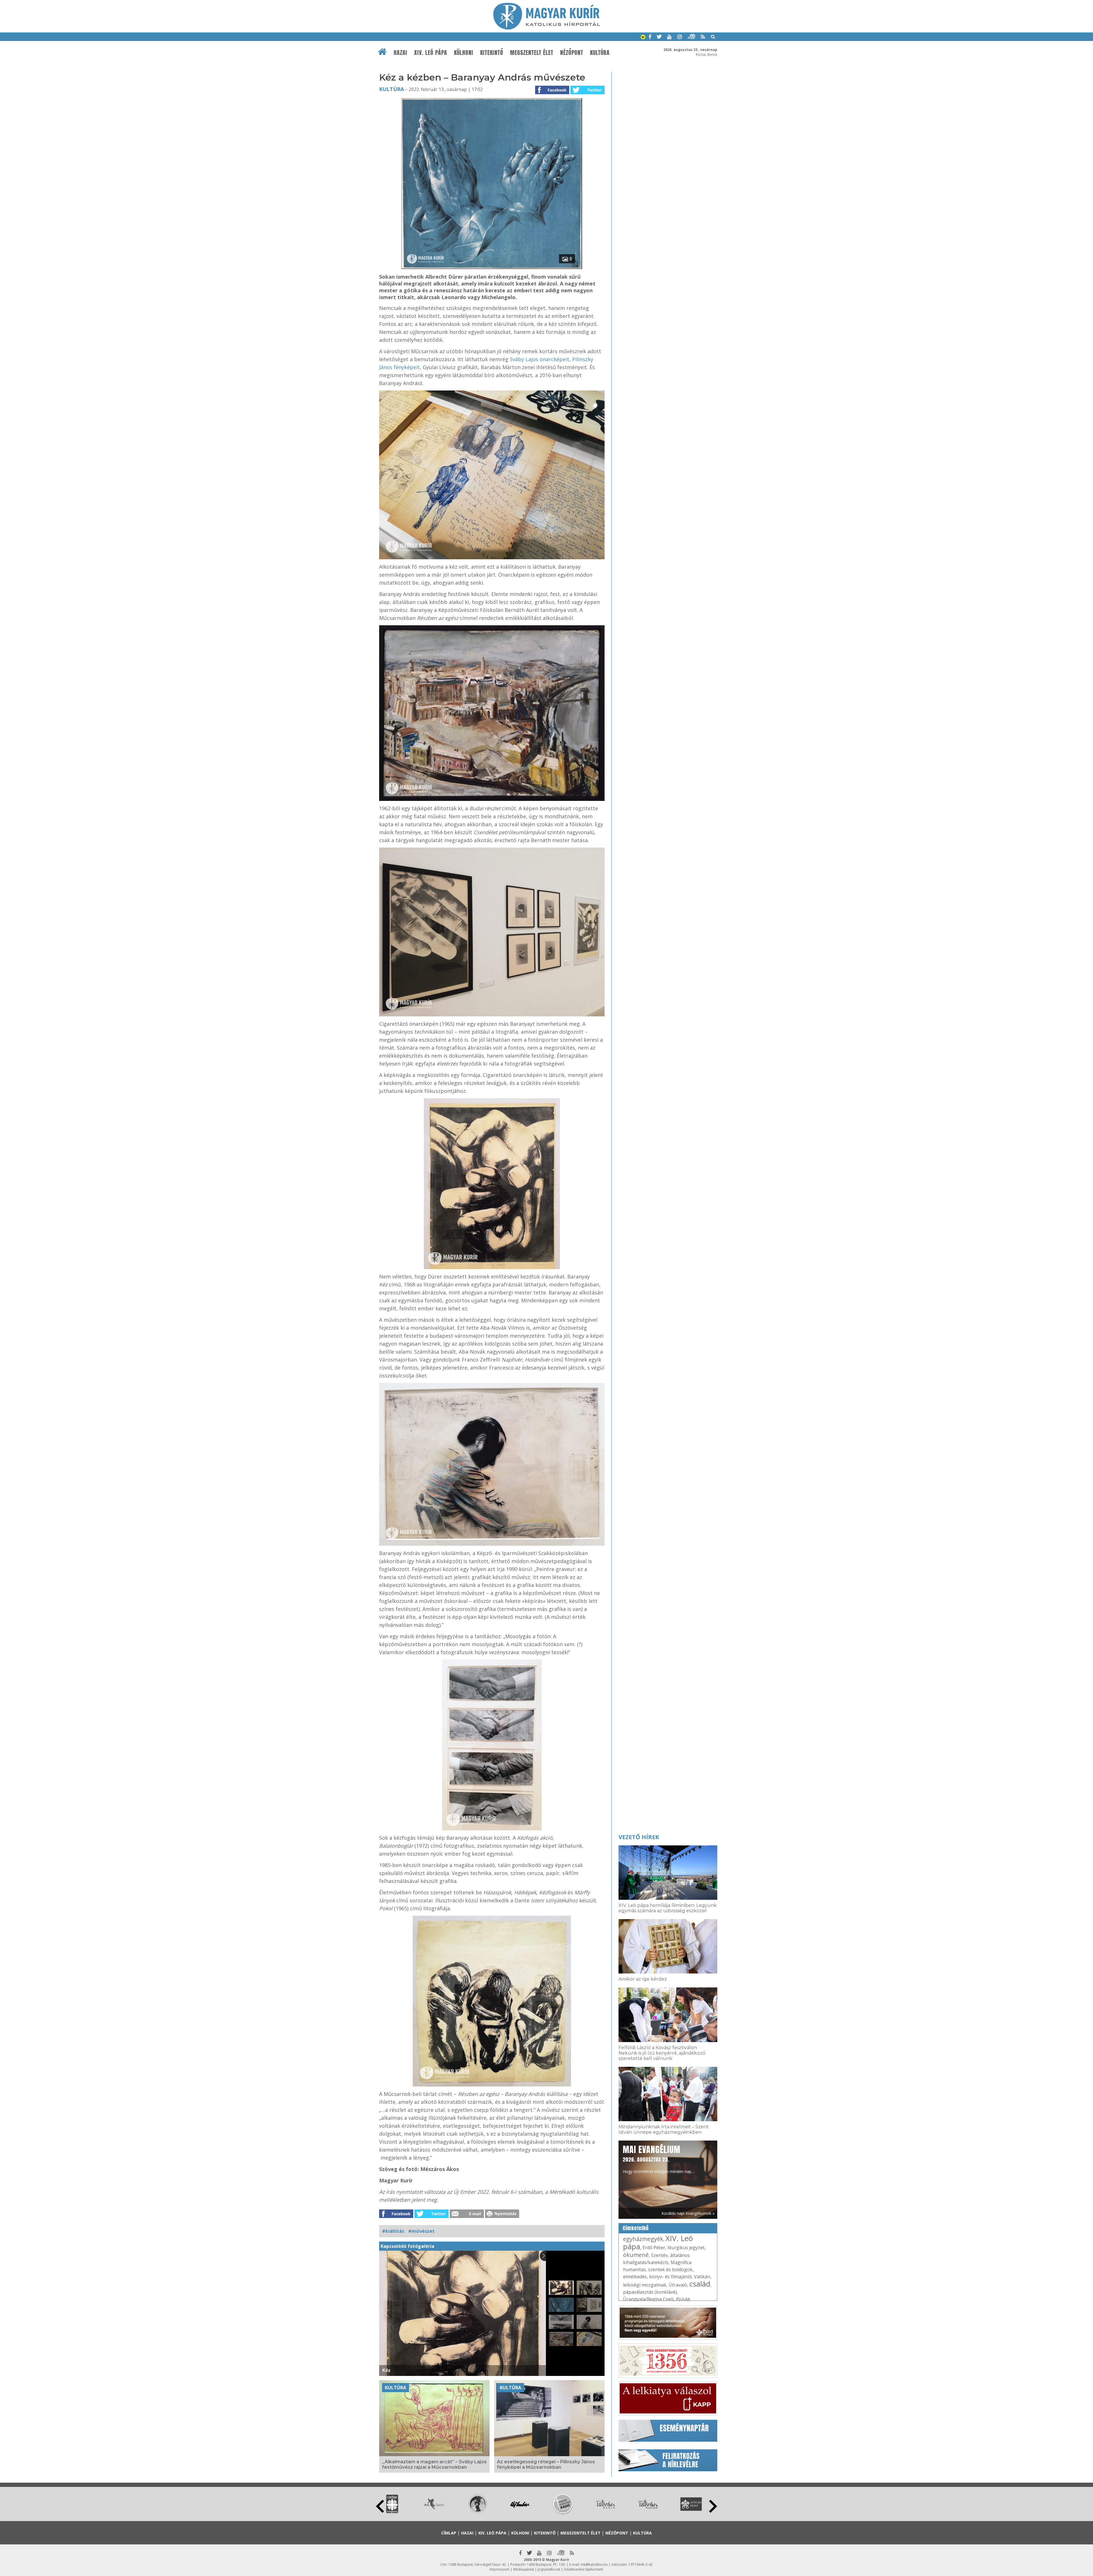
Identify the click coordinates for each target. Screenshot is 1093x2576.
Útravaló (678, 2285)
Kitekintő (492, 53)
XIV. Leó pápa (431, 53)
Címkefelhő (636, 2228)
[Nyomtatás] (502, 2216)
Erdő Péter (654, 2248)
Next (713, 2506)
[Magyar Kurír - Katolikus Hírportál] (547, 28)
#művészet (421, 2231)
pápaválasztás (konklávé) (650, 2292)
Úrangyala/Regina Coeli (648, 2299)
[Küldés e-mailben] (467, 2216)
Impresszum (500, 2569)
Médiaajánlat (524, 2569)
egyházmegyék (643, 2239)
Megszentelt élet (532, 53)
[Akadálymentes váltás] (643, 38)
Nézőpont (572, 53)
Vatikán (702, 2277)
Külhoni (464, 53)
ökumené (636, 2255)
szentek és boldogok (670, 2269)
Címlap (449, 2533)
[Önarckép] (492, 1464)
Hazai (400, 53)
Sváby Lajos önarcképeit (540, 359)
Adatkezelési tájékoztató (584, 2569)
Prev (380, 2506)
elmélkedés (635, 2277)
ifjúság (683, 2299)
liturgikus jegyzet (686, 2248)
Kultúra (600, 53)
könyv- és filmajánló (670, 2277)
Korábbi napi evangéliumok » (688, 2213)
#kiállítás (393, 2231)
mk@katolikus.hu (594, 2564)
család (700, 2284)
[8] (492, 267)
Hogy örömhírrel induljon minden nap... (658, 2159)
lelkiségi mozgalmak (645, 2285)
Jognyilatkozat (549, 2569)
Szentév (659, 2255)
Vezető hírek (639, 1837)
